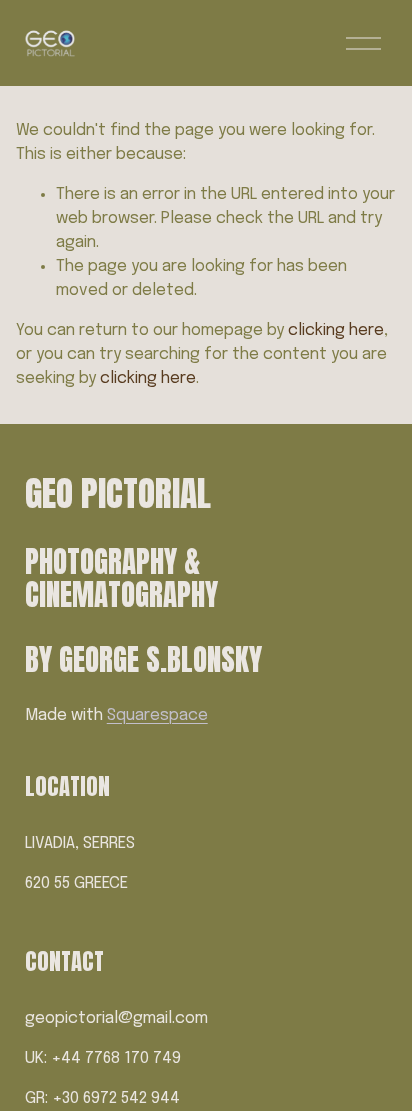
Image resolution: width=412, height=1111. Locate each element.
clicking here (336, 330)
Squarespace (157, 715)
